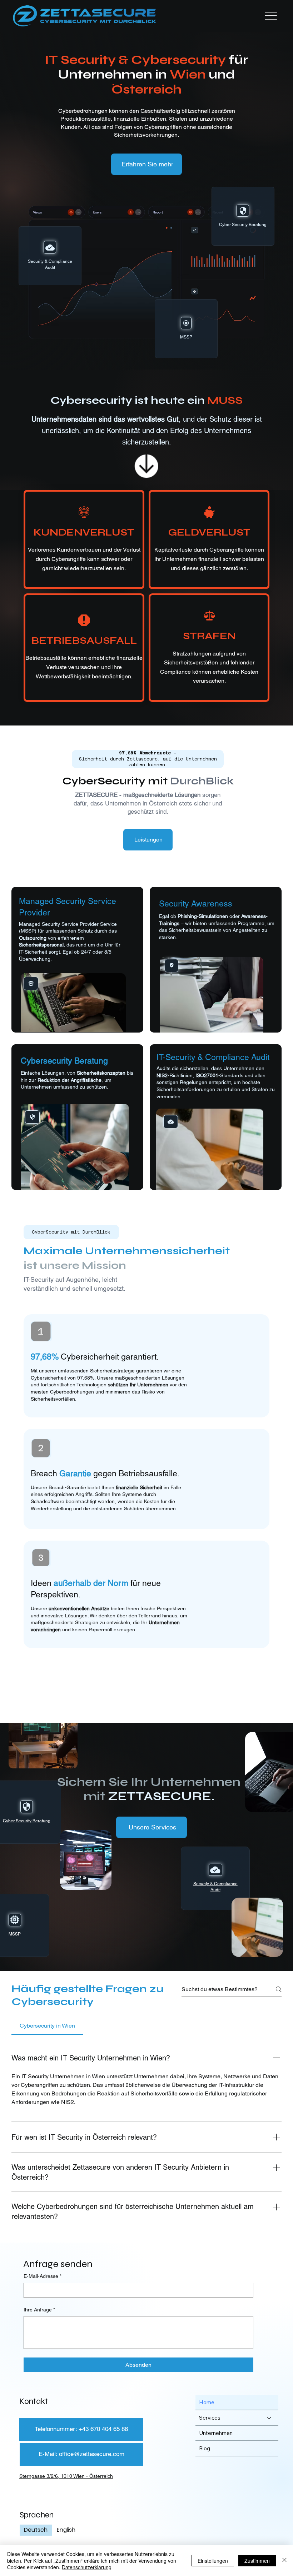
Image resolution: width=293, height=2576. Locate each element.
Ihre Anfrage (39, 2310)
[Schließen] (284, 2560)
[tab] (47, 2026)
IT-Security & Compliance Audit (213, 1057)
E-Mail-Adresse (43, 2276)
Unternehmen (216, 2433)
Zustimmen (257, 2561)
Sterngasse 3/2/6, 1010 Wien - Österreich (66, 2476)
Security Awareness (196, 904)
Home (207, 2402)
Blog (205, 2448)
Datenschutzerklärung (87, 2567)
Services (210, 2418)
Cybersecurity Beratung (64, 1061)
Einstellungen (213, 2561)
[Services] (269, 2418)
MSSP (15, 1934)
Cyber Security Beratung (27, 1821)
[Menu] (271, 16)
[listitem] (84, 539)
